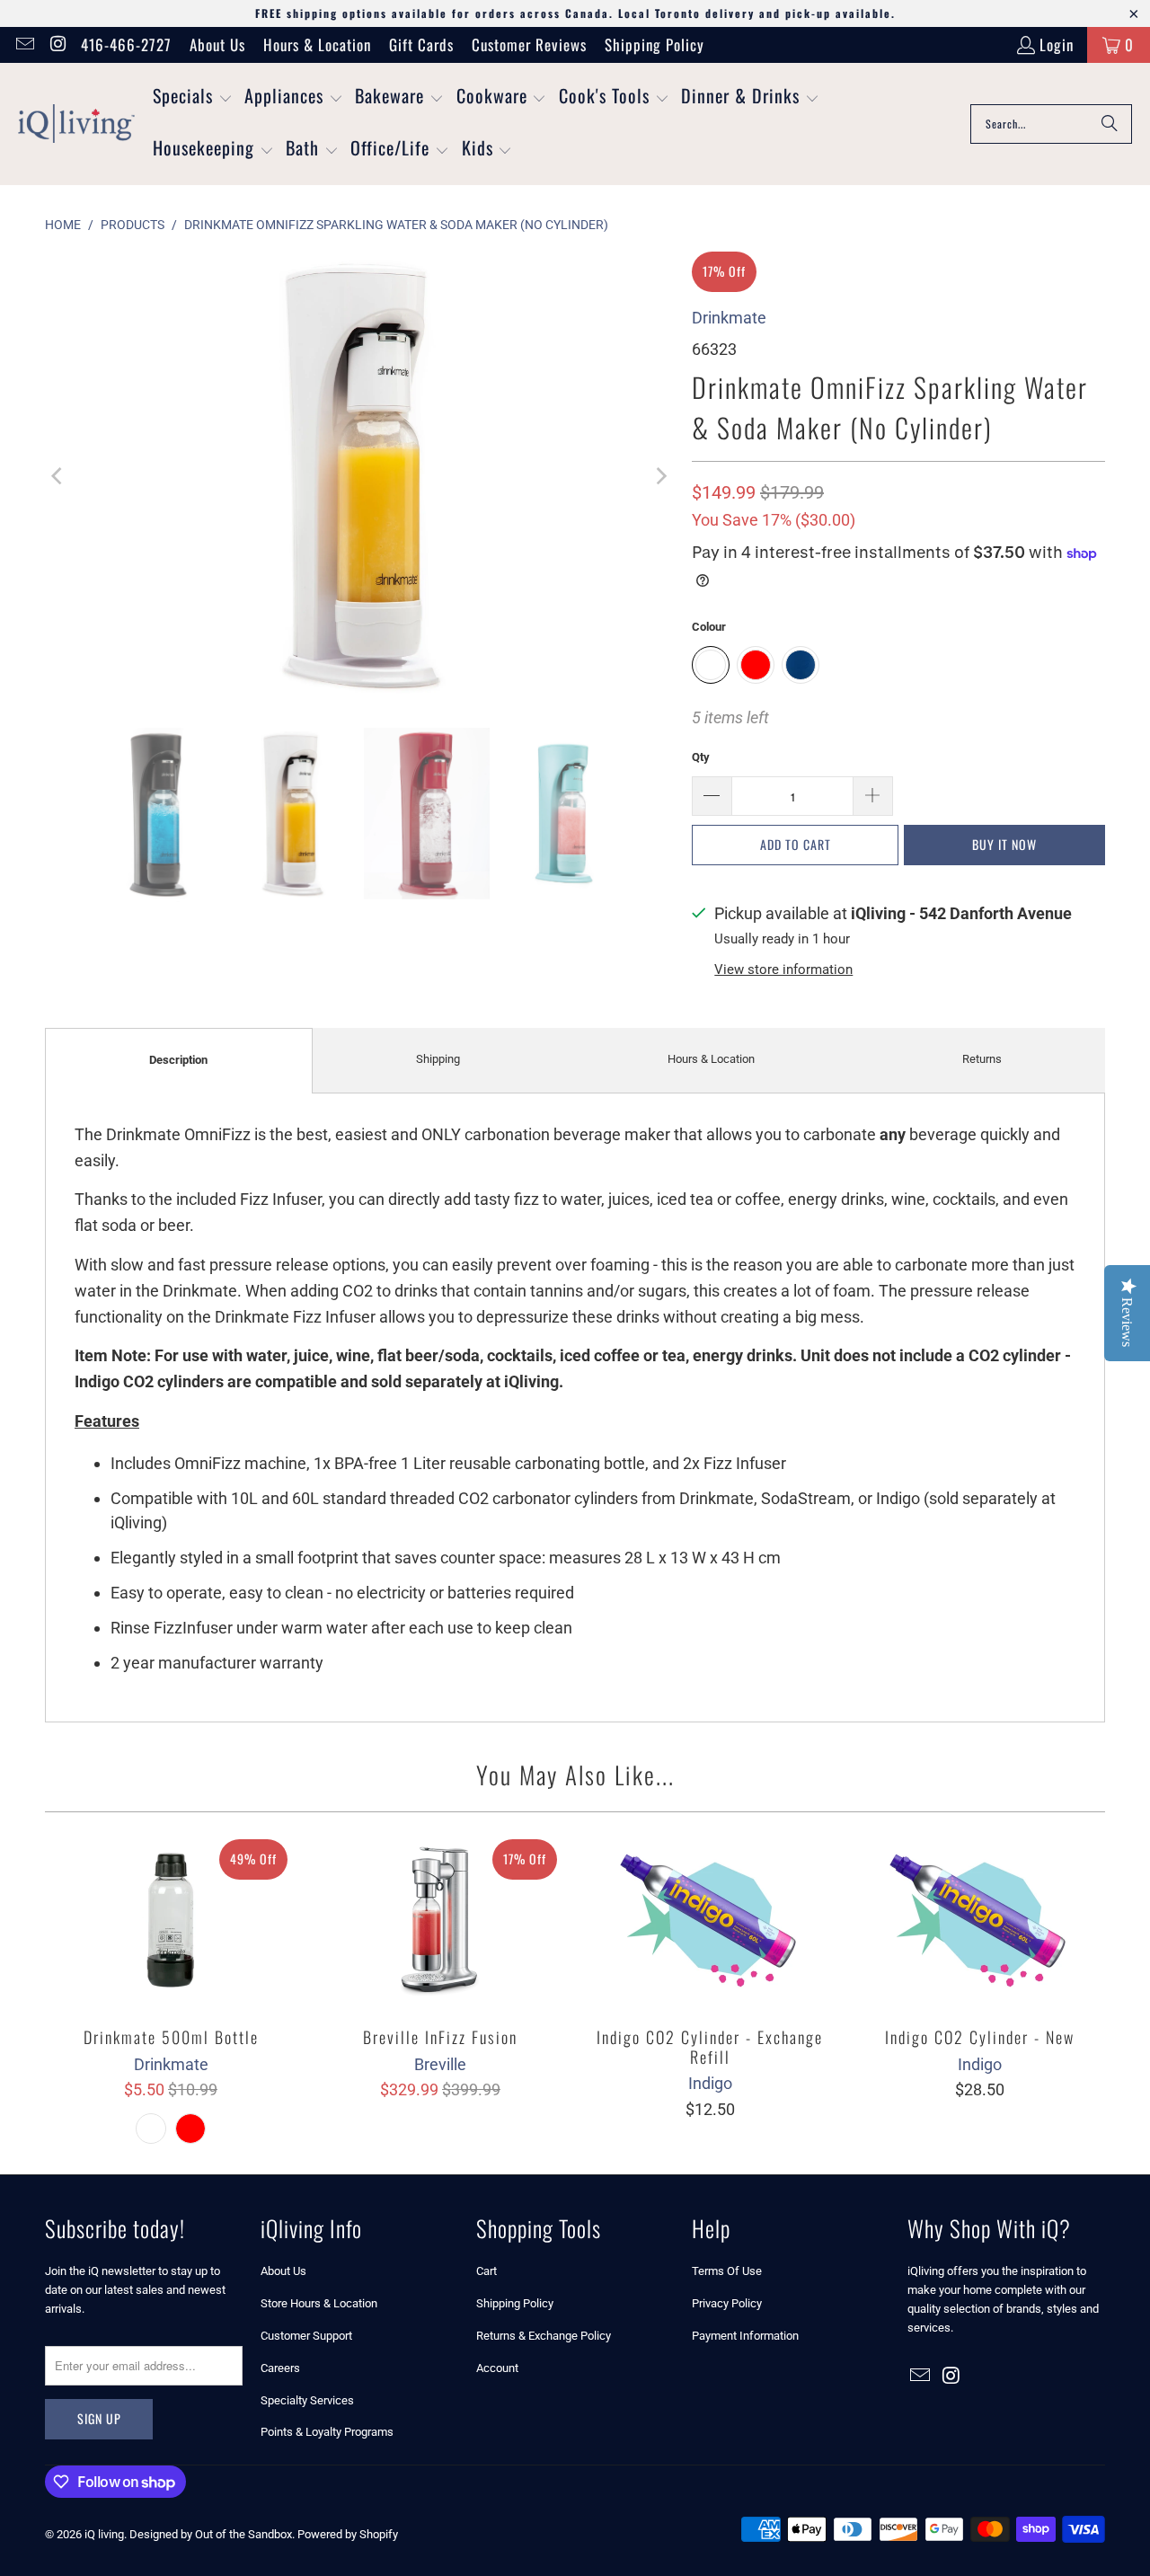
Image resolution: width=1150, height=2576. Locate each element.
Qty (701, 757)
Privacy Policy (727, 2303)
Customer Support (306, 2336)
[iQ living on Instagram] (57, 44)
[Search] (1110, 124)
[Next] (660, 476)
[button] (193, 98)
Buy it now (1004, 844)
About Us (217, 44)
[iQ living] (76, 124)
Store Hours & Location (319, 2303)
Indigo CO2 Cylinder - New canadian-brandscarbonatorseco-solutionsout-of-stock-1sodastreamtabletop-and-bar (979, 1920)
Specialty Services (307, 2400)
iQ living (104, 2534)
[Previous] (58, 476)
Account (497, 2368)
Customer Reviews (529, 44)
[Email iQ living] (24, 44)
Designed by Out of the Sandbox (211, 2534)
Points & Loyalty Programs (327, 2432)
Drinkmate (729, 318)
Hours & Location (317, 44)
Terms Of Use (727, 2271)
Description (178, 1060)
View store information (783, 969)
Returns (982, 1059)
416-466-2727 (126, 44)
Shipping (438, 1059)
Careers (280, 2368)
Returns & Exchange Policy (544, 2336)
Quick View (171, 1959)
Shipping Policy (655, 44)
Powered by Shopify (348, 2534)
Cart (487, 2271)
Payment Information (745, 2336)
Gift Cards (421, 44)
